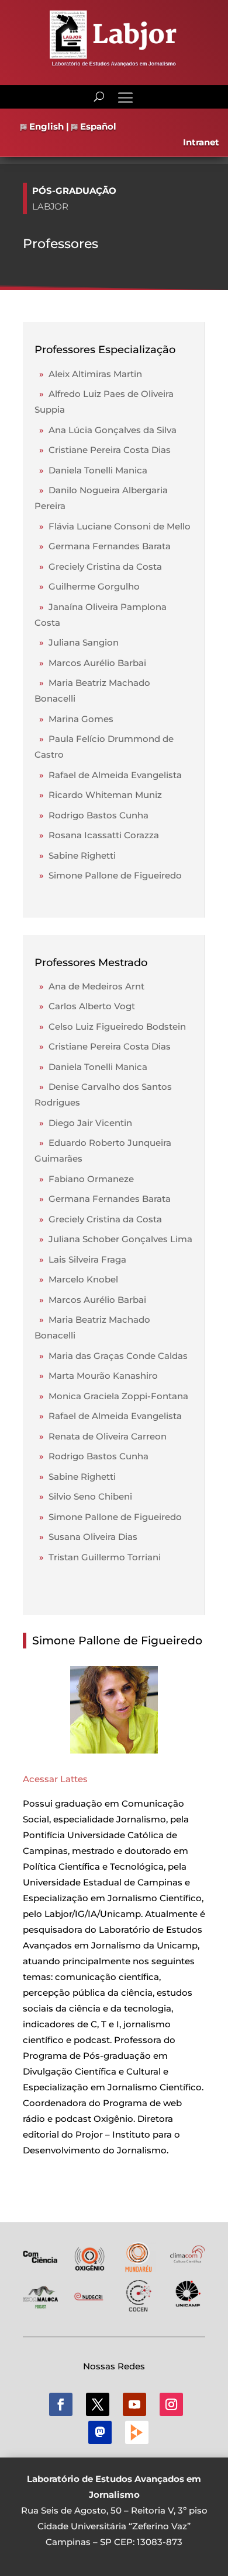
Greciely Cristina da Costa (98, 567)
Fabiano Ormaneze (84, 1179)
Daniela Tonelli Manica (91, 470)
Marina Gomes (74, 719)
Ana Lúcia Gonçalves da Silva (106, 430)
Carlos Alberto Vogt (85, 1006)
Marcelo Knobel (76, 1279)
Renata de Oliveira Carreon (101, 1436)
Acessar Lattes (55, 1779)
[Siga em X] (98, 2404)
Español (97, 126)
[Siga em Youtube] (134, 2404)
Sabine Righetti (75, 855)
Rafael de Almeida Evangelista (108, 775)
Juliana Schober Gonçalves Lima (113, 1239)
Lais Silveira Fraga (80, 1259)
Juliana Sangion (77, 642)
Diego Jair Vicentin (83, 1123)
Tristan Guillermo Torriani (98, 1557)
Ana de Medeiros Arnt (89, 986)
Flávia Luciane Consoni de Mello (113, 526)
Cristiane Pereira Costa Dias (103, 450)
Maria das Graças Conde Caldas (111, 1356)
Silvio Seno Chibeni (83, 1496)
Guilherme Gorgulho (87, 586)
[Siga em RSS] (137, 2432)
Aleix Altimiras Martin (88, 374)
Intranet (201, 142)
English (45, 126)
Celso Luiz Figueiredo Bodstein (110, 1026)
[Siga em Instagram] (171, 2404)
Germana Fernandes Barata (103, 546)
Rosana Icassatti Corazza (97, 835)
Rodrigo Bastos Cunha (91, 815)
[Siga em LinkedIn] (100, 2432)
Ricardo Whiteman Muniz (98, 795)
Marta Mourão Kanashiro (96, 1376)
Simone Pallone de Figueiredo (108, 875)
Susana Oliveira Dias (86, 1537)
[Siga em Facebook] (61, 2404)
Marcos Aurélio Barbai (90, 663)
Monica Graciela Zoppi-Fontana (111, 1396)
